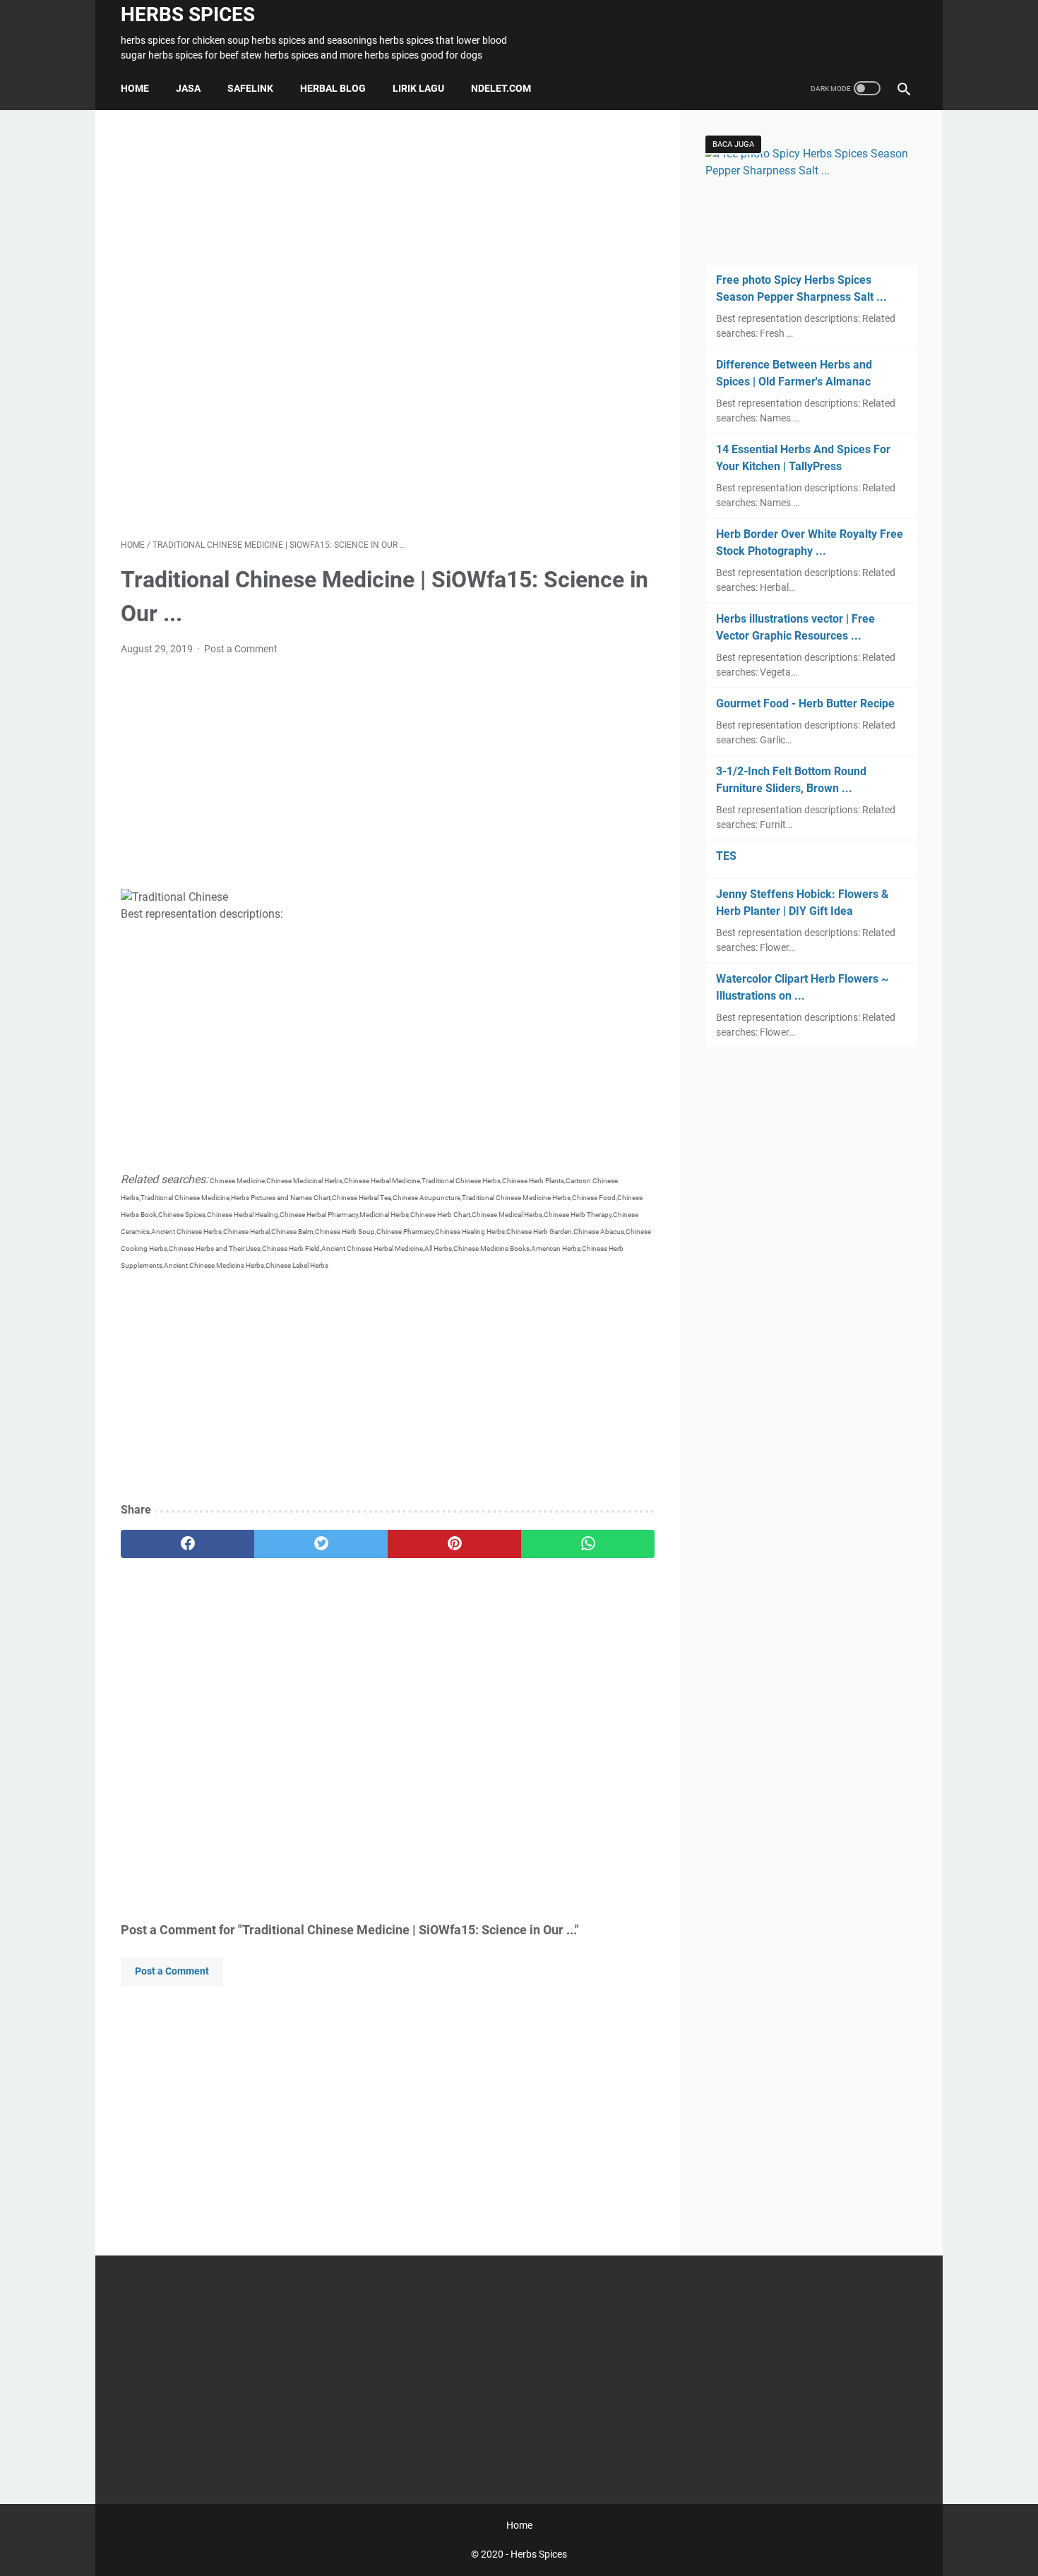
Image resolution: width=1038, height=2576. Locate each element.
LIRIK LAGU (418, 88)
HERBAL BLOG (333, 88)
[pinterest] (454, 1544)
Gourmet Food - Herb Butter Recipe (805, 703)
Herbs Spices (188, 14)
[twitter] (321, 1544)
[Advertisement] (388, 324)
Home (135, 88)
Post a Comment (241, 649)
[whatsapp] (588, 1544)
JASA (188, 88)
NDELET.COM (501, 88)
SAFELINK (250, 88)
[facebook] (187, 1544)
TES (726, 856)
